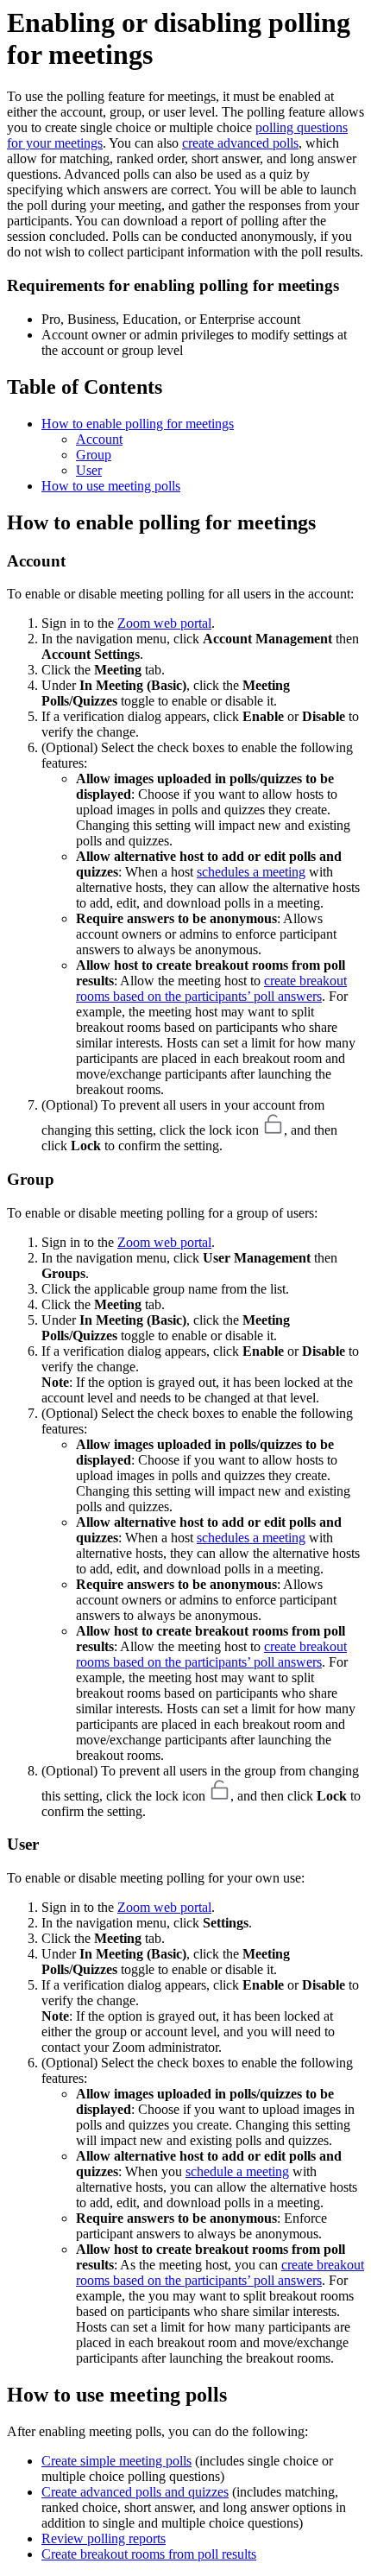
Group (94, 455)
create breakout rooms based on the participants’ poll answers (211, 988)
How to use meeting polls (111, 486)
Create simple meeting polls (116, 2461)
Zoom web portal (164, 623)
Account (99, 439)
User (89, 470)
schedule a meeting (237, 2171)
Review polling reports (104, 2538)
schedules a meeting (251, 872)
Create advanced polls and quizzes (135, 2492)
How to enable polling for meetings (138, 424)
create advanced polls (240, 143)
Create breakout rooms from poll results (149, 2554)
